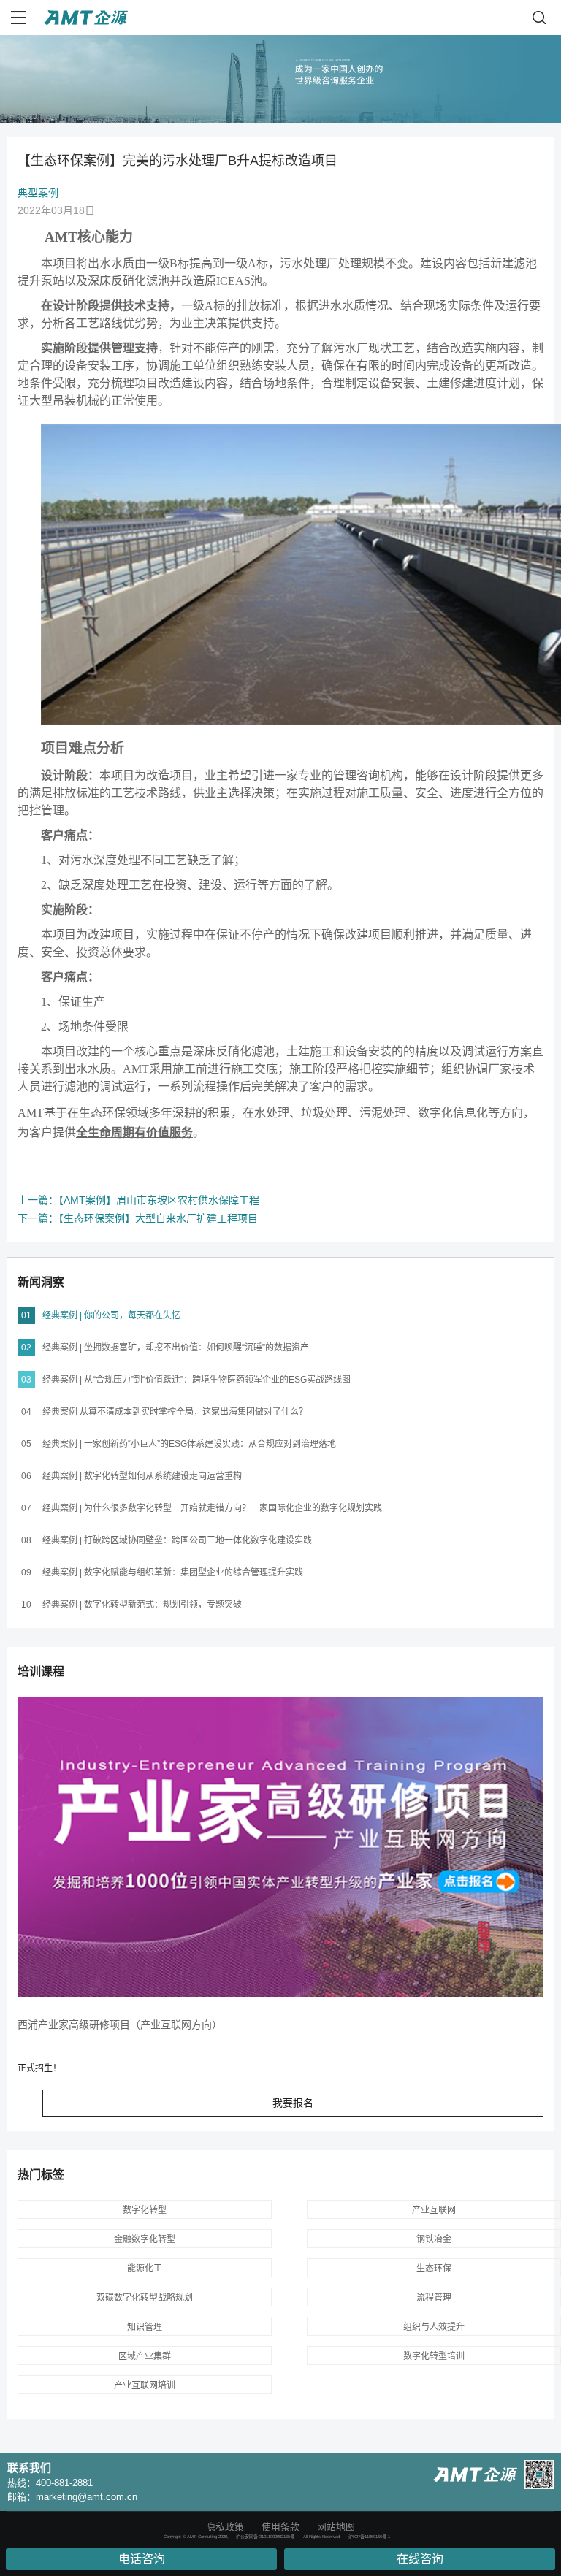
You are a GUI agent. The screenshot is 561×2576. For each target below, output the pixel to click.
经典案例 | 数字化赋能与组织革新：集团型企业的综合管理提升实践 (173, 1572)
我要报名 (293, 2103)
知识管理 (145, 2327)
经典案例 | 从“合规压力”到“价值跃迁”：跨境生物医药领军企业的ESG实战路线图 (196, 1380)
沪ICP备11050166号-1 (369, 2537)
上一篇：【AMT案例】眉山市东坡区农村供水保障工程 (138, 1200)
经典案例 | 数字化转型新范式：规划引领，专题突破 (142, 1605)
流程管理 (434, 2298)
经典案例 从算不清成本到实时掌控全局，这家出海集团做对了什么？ (175, 1412)
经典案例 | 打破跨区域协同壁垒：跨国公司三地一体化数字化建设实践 (177, 1540)
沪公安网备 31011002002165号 (265, 2537)
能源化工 (145, 2269)
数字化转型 (145, 2210)
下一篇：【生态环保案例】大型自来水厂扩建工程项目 (138, 1218)
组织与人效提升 (434, 2327)
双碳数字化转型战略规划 (145, 2298)
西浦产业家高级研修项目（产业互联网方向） (120, 2025)
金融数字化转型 (145, 2239)
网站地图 (336, 2527)
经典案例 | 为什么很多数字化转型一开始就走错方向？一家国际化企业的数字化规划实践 (212, 1508)
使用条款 (280, 2527)
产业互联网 (434, 2210)
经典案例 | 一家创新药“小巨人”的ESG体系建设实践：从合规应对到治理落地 (189, 1444)
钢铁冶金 (434, 2239)
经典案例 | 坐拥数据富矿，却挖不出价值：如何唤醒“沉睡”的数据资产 (176, 1348)
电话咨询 (142, 2559)
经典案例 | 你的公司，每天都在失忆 (111, 1315)
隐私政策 (225, 2527)
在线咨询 (420, 2559)
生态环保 (434, 2269)
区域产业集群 (145, 2356)
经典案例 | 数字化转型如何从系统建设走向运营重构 (142, 1476)
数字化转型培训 (434, 2356)
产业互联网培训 (145, 2385)
